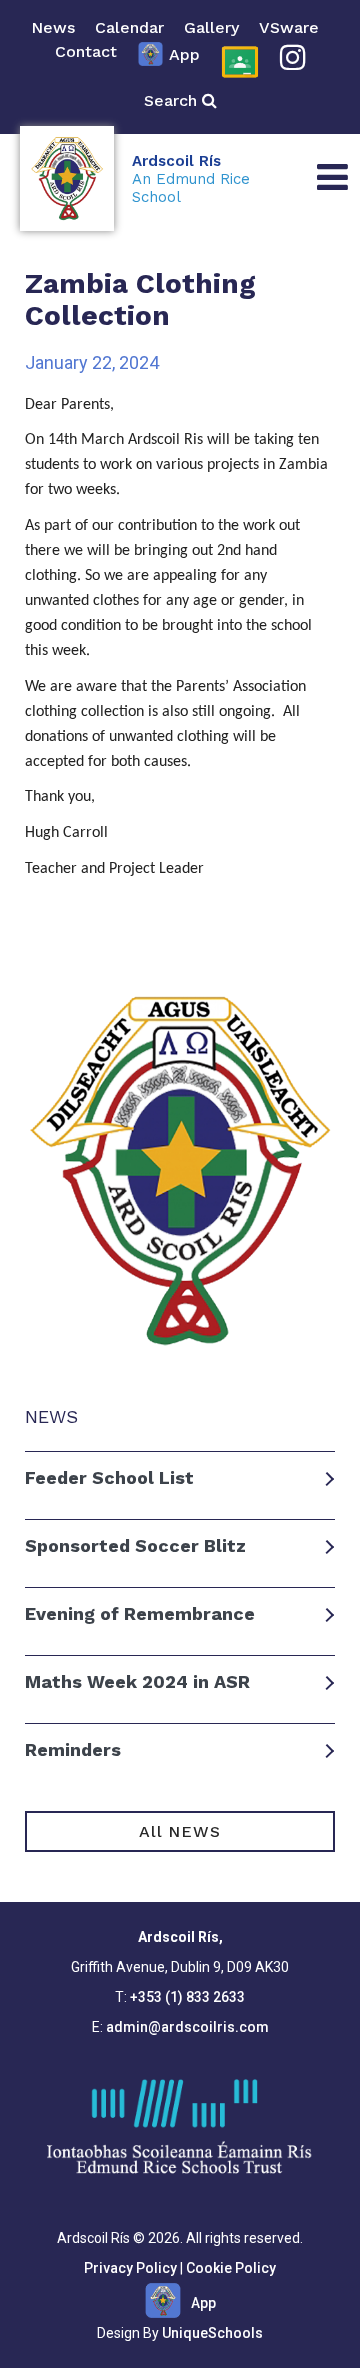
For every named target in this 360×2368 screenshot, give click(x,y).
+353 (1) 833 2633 (187, 1997)
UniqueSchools (212, 2333)
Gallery (211, 27)
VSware (289, 27)
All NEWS (179, 1831)
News (53, 27)
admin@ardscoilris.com (187, 2027)
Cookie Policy (231, 2268)
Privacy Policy (130, 2268)
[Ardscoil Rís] (67, 179)
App (184, 54)
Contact (86, 51)
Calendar (129, 27)
